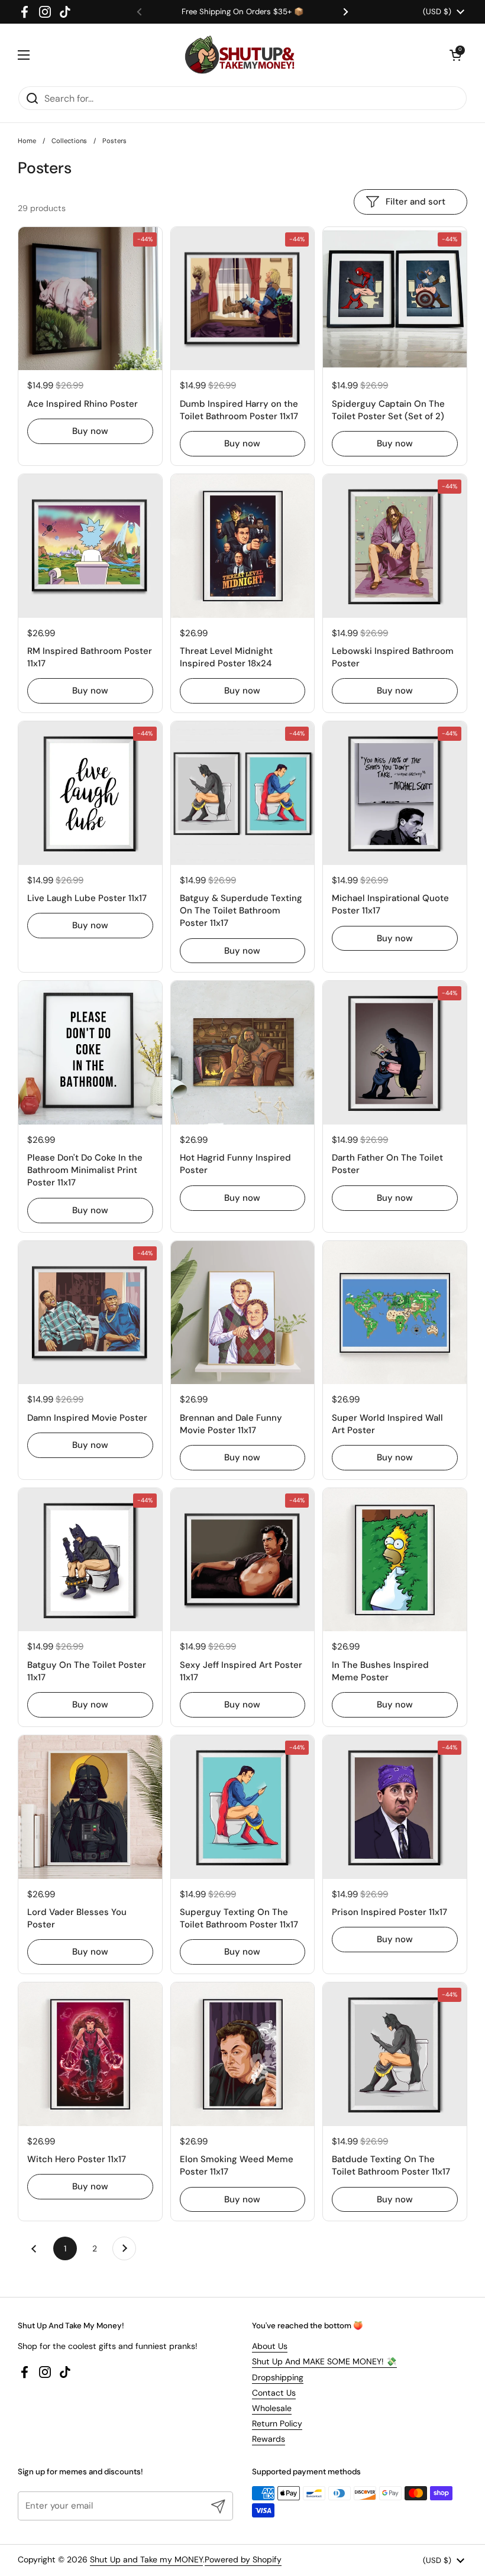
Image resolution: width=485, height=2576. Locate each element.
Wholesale (272, 2408)
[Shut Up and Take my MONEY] (240, 55)
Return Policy (277, 2423)
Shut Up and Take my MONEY (146, 2559)
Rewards (269, 2439)
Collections (69, 141)
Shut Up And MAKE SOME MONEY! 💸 (324, 2361)
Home (27, 141)
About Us (270, 2346)
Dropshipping (278, 2377)
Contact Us (274, 2393)
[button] (455, 55)
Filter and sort (416, 202)
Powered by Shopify (243, 2559)
